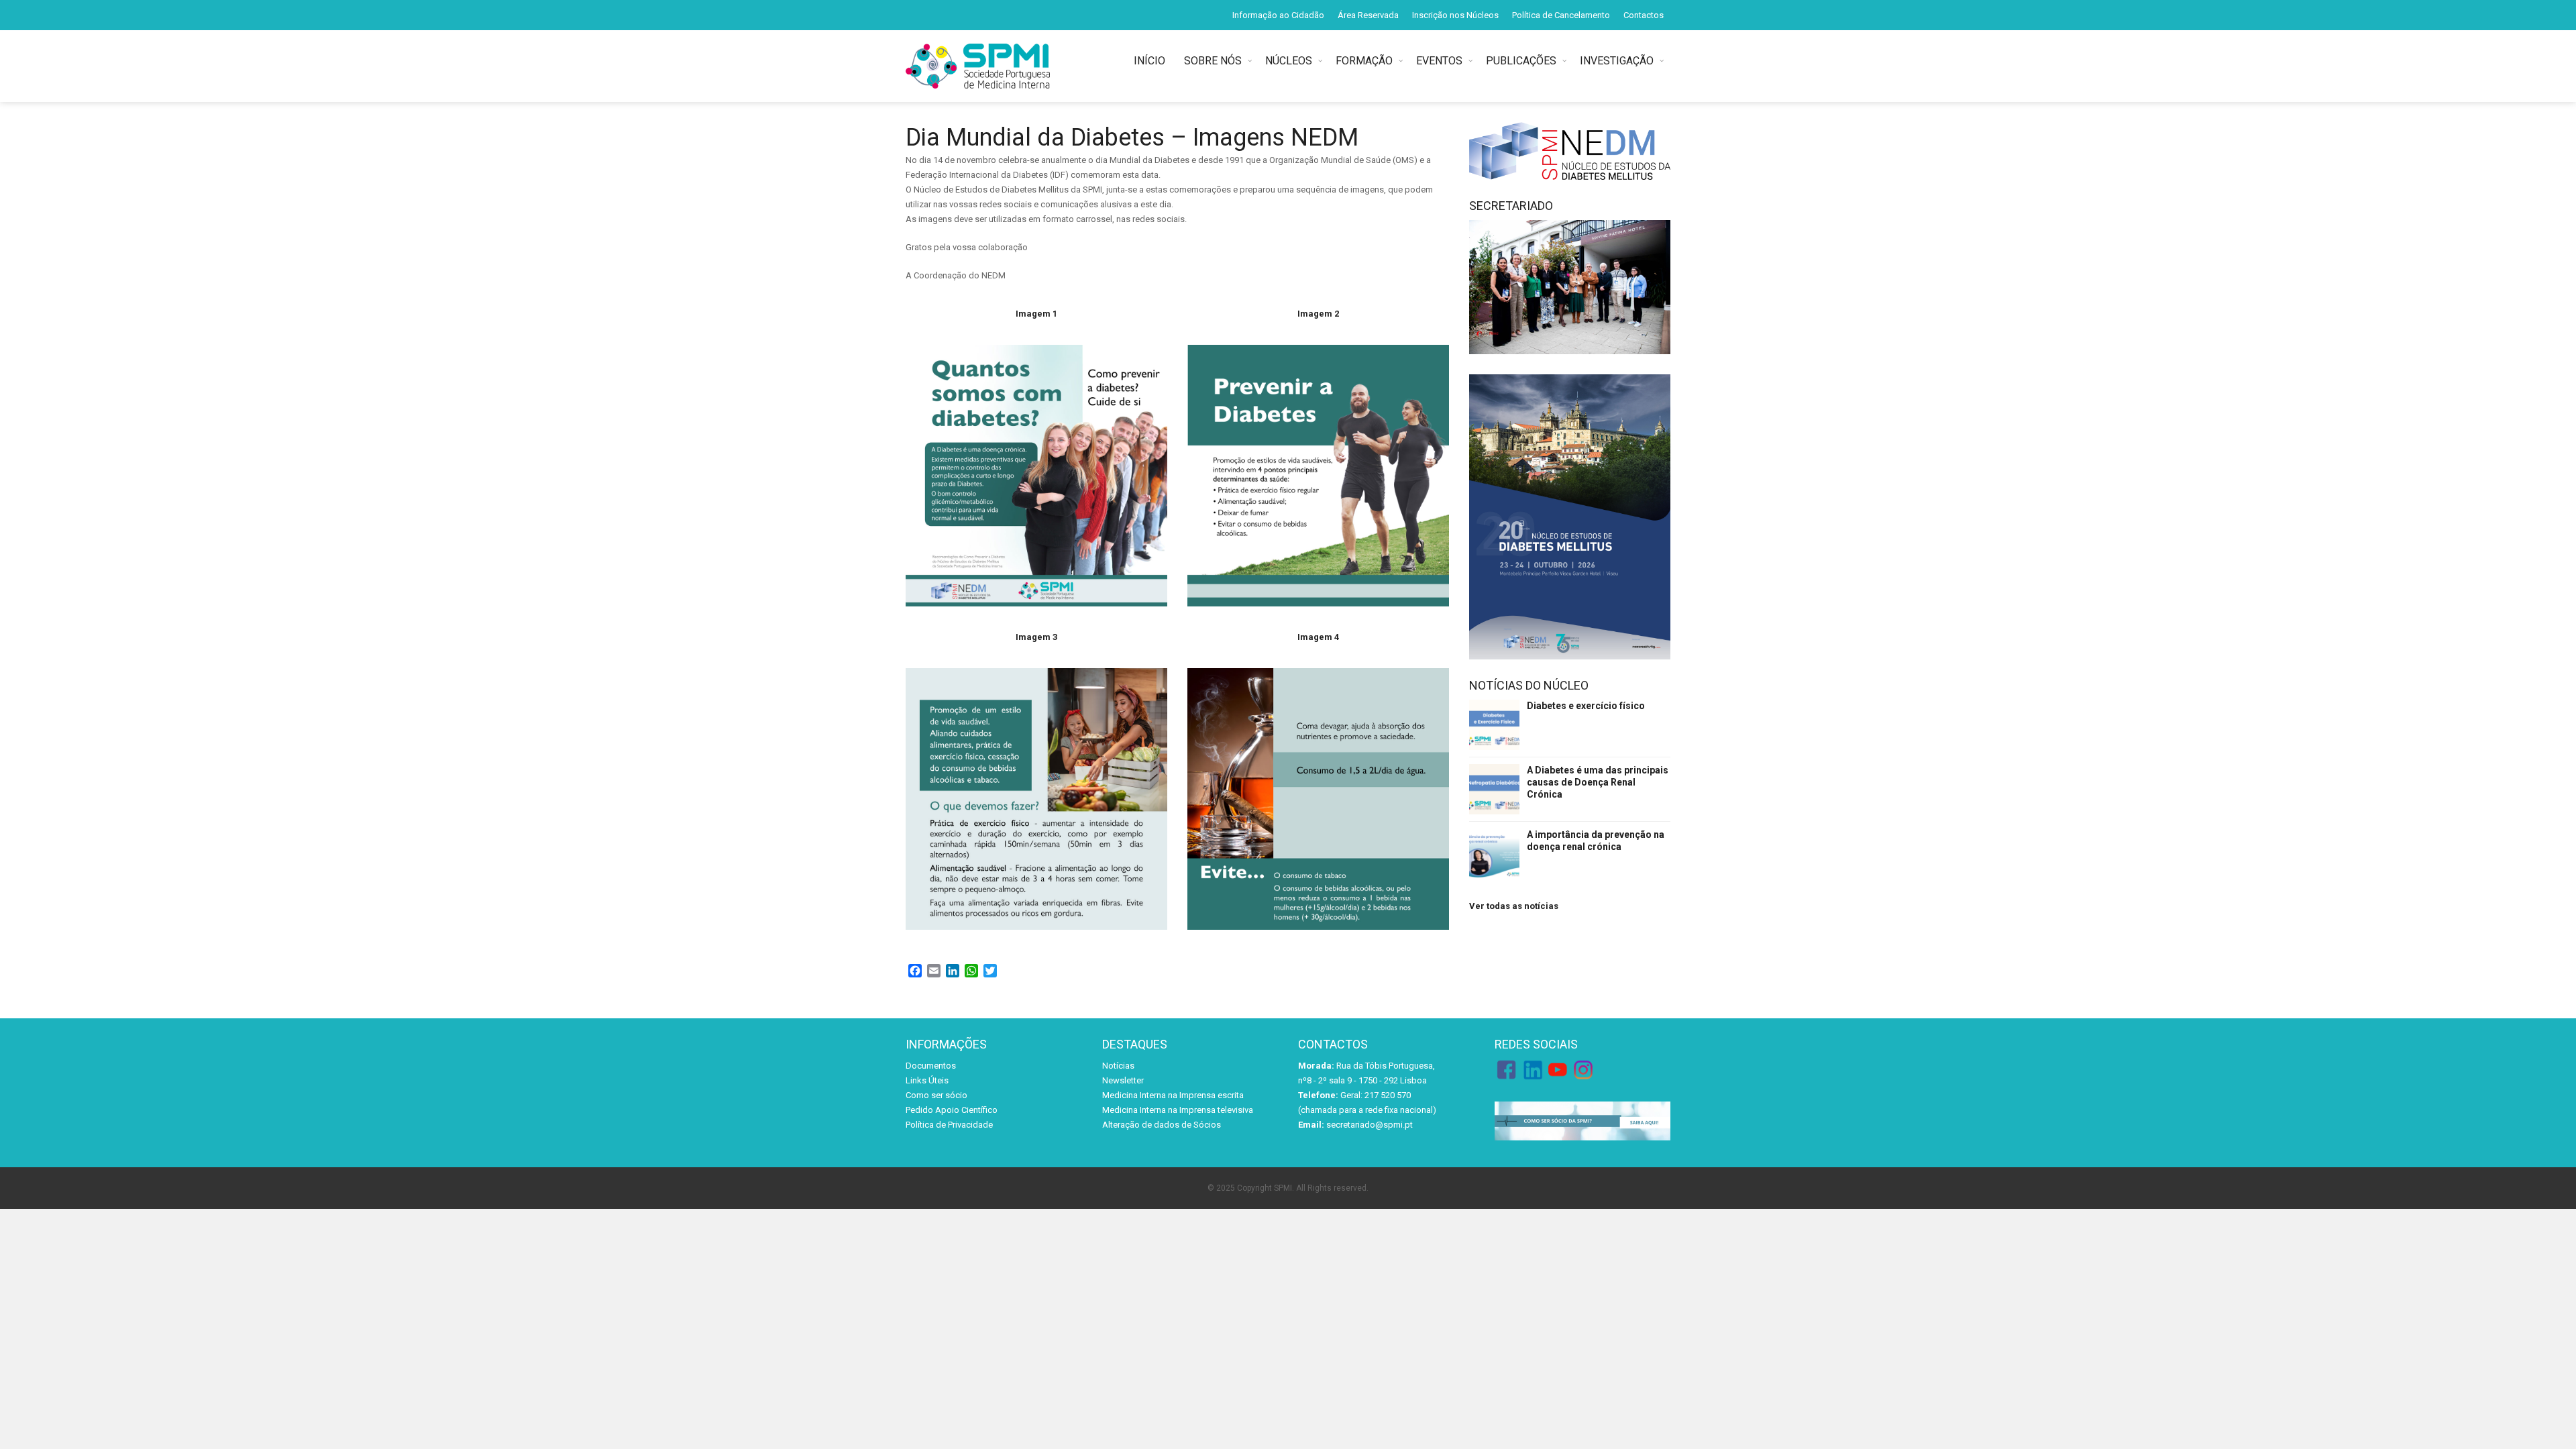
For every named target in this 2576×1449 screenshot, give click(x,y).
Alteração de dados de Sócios (1162, 1125)
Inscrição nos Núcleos (1455, 15)
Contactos (1644, 15)
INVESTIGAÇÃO (1617, 61)
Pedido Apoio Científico (952, 1110)
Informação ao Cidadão (1278, 15)
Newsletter (1123, 1080)
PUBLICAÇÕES (1521, 61)
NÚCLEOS (1289, 61)
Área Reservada (1368, 15)
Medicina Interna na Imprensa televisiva (1178, 1110)
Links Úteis (927, 1080)
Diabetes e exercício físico (1586, 706)
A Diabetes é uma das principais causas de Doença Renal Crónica (1598, 782)
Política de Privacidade (949, 1125)
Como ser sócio (936, 1095)
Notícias (1118, 1066)
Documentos (931, 1066)
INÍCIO (1152, 61)
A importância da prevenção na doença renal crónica (1596, 841)
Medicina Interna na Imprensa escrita (1173, 1095)
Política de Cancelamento (1561, 15)
